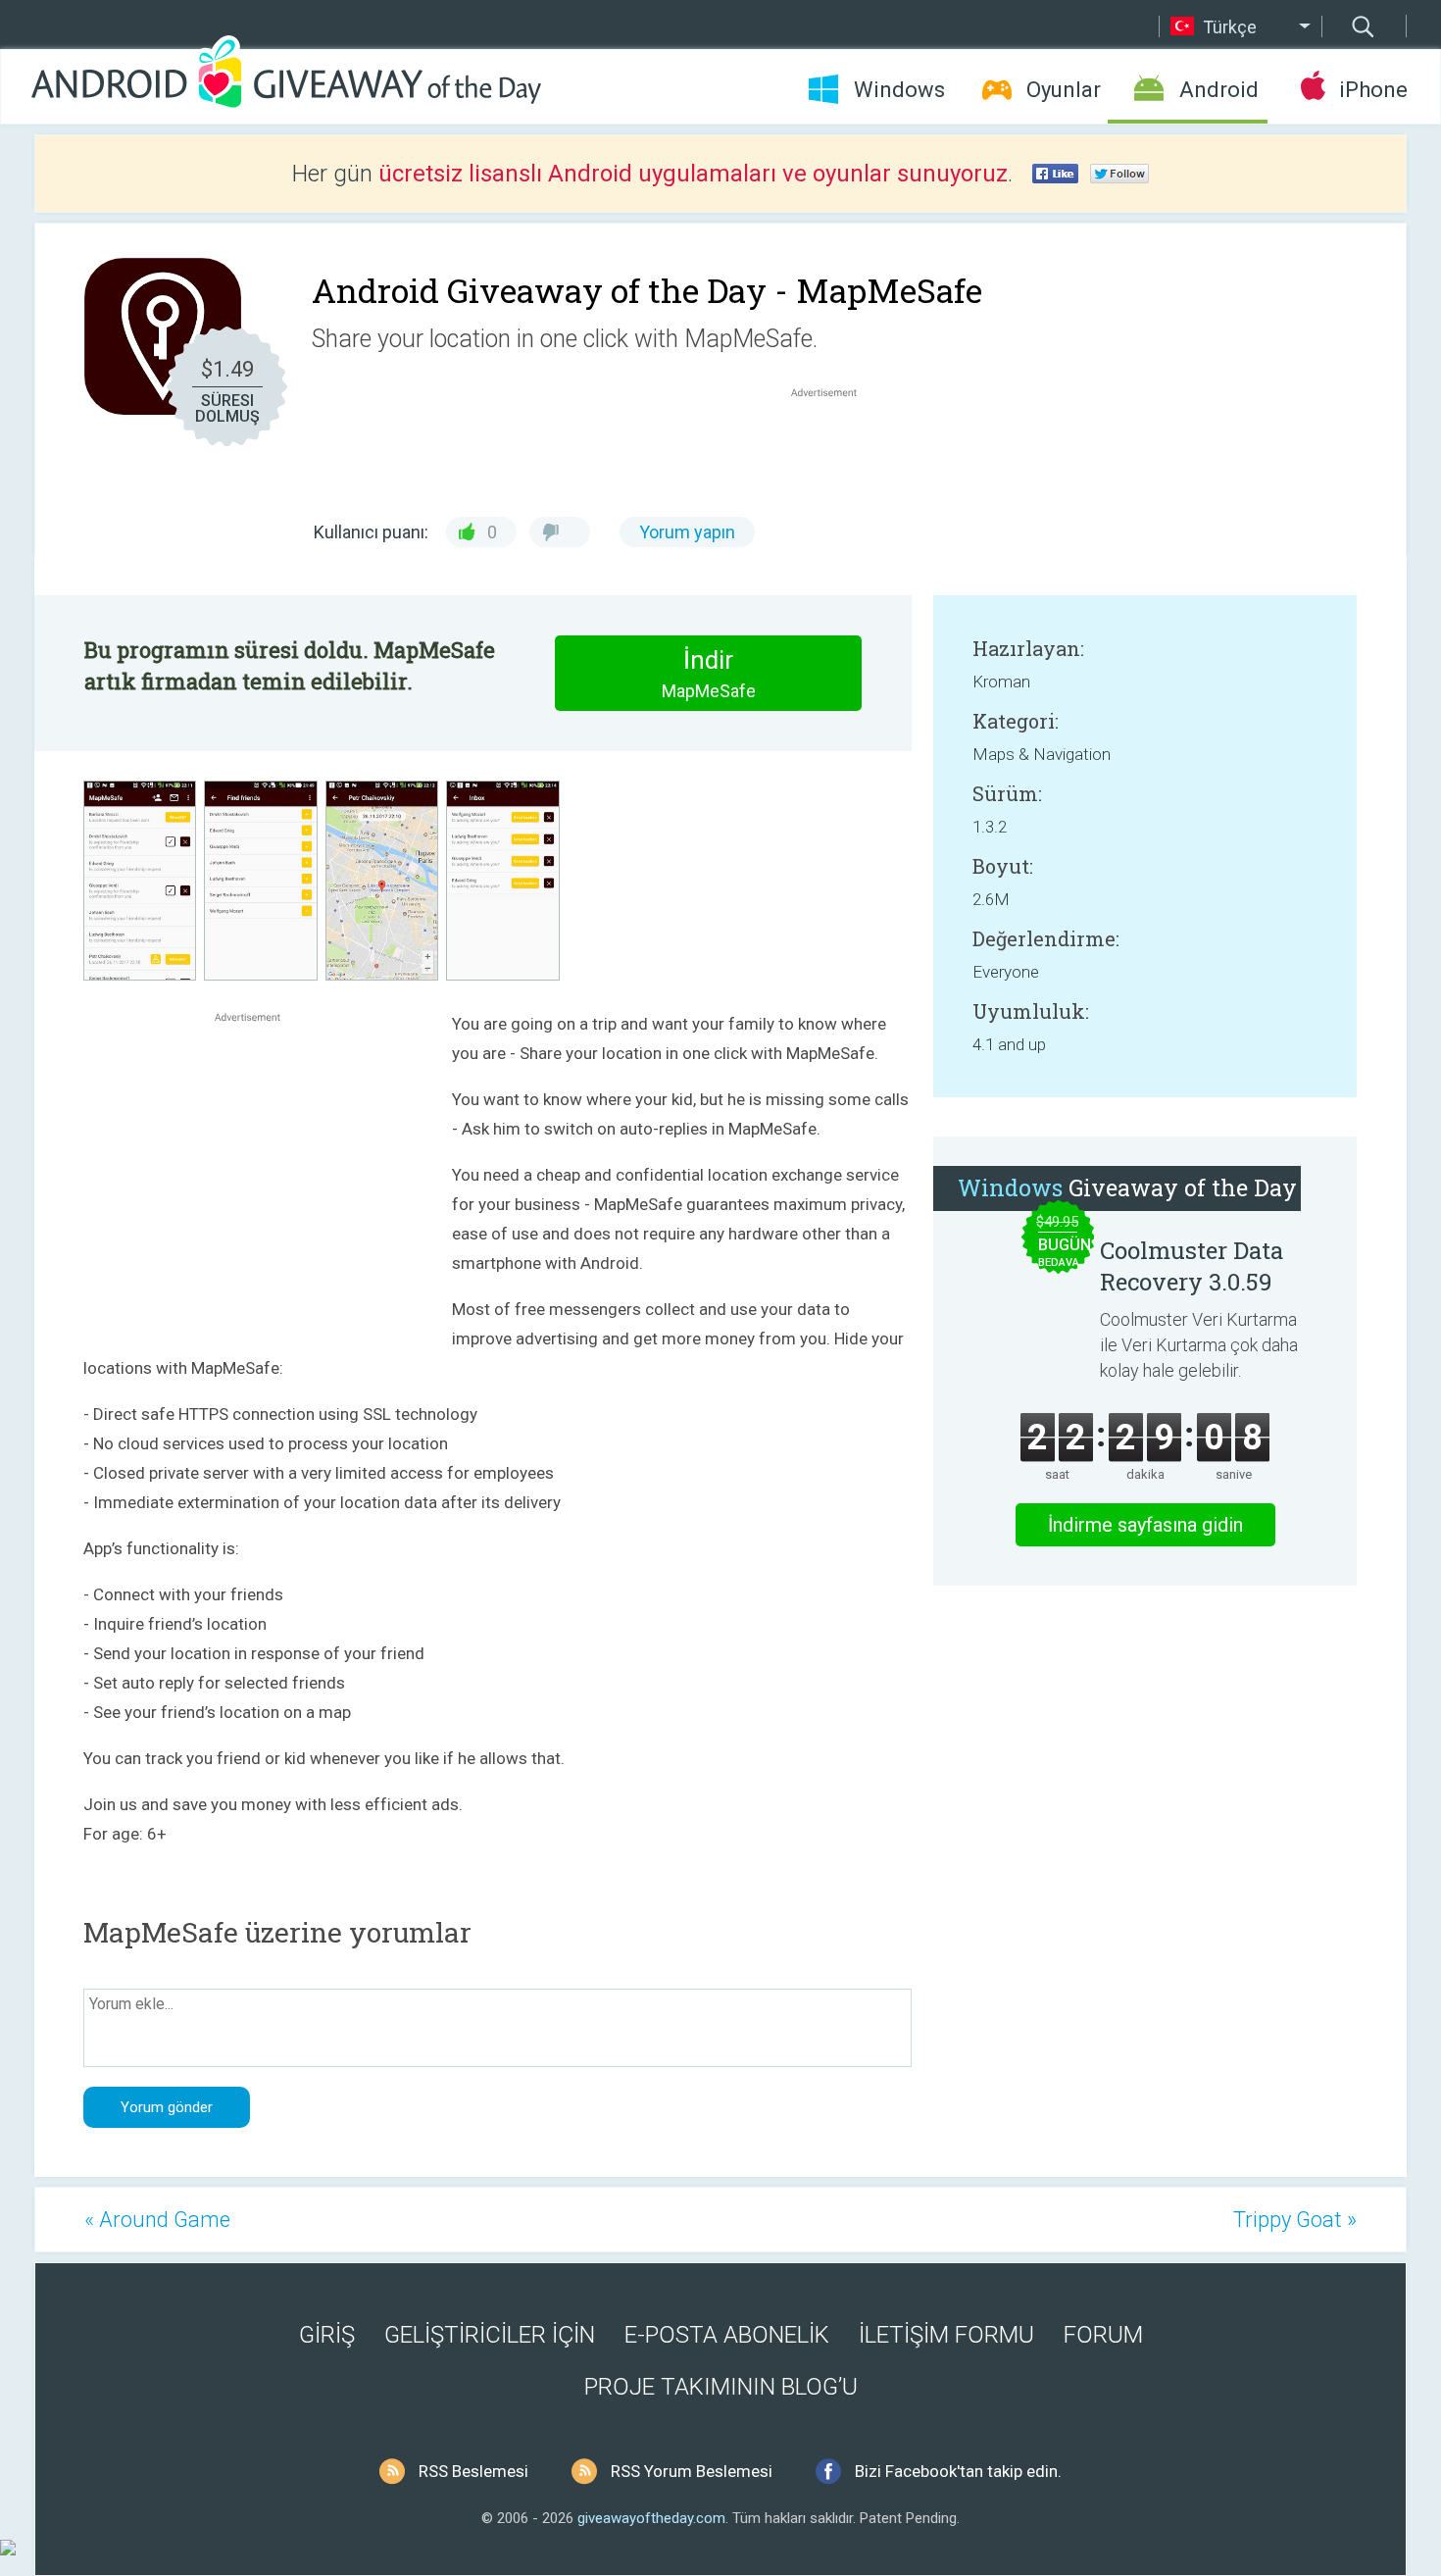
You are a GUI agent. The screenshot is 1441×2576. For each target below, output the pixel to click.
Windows (899, 90)
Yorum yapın (687, 532)
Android (1219, 90)
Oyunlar (1064, 90)
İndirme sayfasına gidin (1145, 1525)
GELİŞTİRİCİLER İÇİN (490, 2335)
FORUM (1103, 2335)
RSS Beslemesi (473, 2471)
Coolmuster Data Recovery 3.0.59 (1192, 1266)
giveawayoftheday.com (651, 2518)
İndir (709, 673)
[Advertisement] (834, 449)
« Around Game (157, 2220)
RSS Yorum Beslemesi (692, 2471)
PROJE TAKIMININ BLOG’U (721, 2387)
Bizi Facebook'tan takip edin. (958, 2471)
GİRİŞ (327, 2335)
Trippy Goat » (1295, 2220)
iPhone (1373, 90)
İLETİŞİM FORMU (946, 2335)
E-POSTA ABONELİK (727, 2335)
